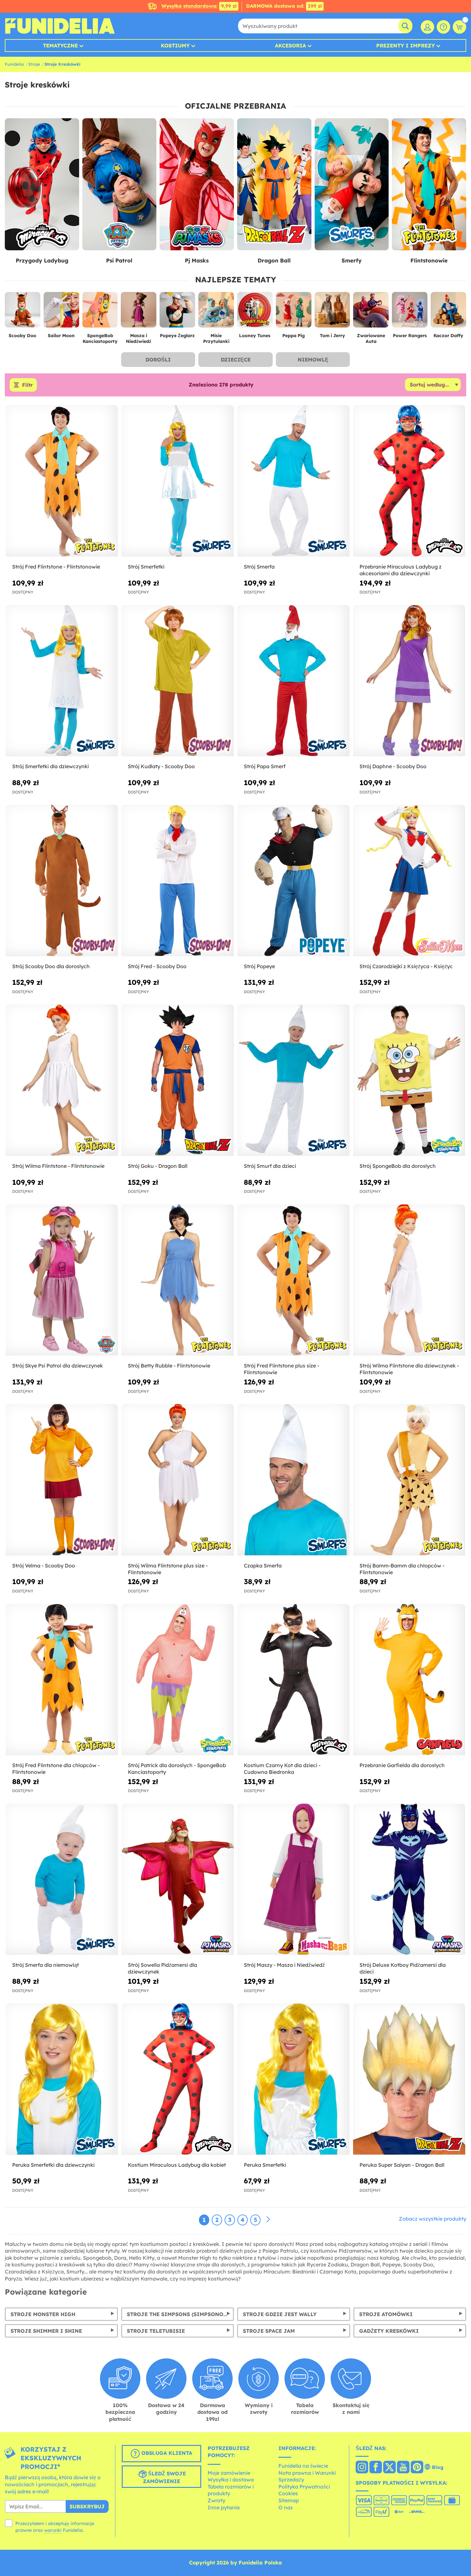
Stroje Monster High (43, 2314)
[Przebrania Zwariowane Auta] (371, 312)
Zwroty (216, 2500)
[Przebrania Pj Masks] (197, 184)
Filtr (27, 385)
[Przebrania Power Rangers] (410, 312)
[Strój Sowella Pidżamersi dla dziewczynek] (178, 1880)
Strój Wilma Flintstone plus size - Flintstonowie (168, 1569)
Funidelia (14, 64)
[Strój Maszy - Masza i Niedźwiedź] (293, 1880)
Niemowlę (313, 360)
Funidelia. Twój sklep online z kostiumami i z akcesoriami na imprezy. (60, 26)
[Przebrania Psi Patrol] (120, 184)
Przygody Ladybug (42, 260)
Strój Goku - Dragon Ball (158, 1166)
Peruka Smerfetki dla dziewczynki (53, 2165)
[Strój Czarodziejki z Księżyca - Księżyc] (409, 881)
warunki (53, 2530)
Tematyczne (60, 46)
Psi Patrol (119, 260)
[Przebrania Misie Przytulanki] (216, 312)
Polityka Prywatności (304, 2487)
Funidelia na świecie (303, 2466)
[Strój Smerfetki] (178, 481)
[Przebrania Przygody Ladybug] (42, 184)
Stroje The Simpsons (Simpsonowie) (181, 2314)
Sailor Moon (61, 336)
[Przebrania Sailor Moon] (61, 312)
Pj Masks (197, 260)
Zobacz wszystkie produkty (433, 2219)
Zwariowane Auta (371, 339)
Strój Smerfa (259, 567)
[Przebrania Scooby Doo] (23, 312)
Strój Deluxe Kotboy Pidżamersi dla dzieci (403, 1968)
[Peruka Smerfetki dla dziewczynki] (62, 2079)
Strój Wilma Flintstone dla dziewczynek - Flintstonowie (409, 1369)
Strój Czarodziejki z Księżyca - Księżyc (406, 966)
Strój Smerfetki (146, 567)
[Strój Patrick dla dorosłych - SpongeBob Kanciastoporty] (178, 1680)
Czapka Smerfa (263, 1566)
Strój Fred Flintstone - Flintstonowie (56, 567)
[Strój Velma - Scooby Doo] (62, 1480)
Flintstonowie (429, 260)
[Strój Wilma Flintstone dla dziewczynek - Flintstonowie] (409, 1280)
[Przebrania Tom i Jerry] (332, 312)
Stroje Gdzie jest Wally (280, 2314)
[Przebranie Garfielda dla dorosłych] (409, 1680)
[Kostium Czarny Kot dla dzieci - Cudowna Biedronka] (293, 1680)
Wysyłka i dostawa (231, 2480)
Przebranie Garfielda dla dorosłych (402, 1765)
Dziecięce (236, 360)
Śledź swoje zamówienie (164, 2478)
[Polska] (362, 2468)
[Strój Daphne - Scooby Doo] (409, 681)
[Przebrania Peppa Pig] (294, 312)
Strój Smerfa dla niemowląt (45, 1965)
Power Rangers (410, 336)
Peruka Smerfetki (265, 2165)
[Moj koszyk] (459, 27)
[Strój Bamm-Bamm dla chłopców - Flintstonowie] (409, 1480)
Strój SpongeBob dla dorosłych (398, 1166)
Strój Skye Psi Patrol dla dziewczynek (58, 1366)
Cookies (288, 2493)
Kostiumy (175, 46)
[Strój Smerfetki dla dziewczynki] (62, 681)
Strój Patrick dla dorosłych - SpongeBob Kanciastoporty (177, 1769)
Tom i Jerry (332, 336)
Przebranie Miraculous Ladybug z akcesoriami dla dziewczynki (401, 570)
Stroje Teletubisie (156, 2331)
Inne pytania (224, 2507)
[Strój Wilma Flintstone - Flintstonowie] (62, 1080)
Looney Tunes (255, 336)
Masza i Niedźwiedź (139, 339)
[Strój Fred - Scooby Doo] (178, 881)
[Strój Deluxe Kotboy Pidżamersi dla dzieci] (409, 1880)
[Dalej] (268, 2220)
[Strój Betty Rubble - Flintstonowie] (178, 1280)
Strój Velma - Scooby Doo (44, 1566)
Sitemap (289, 2500)
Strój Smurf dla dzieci (270, 1166)
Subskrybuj (87, 2506)
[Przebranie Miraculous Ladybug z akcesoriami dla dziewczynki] (409, 481)
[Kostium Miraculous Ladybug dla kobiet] (178, 2079)
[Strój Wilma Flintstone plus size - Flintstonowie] (178, 1480)
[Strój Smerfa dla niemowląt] (62, 1880)
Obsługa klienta (166, 2453)
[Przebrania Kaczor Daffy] (448, 312)
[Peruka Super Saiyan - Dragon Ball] (409, 2079)
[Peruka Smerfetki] (293, 2079)
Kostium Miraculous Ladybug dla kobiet (177, 2165)
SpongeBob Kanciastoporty (100, 339)
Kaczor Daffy (448, 336)
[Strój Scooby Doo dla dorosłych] (62, 881)
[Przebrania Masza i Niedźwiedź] (139, 312)
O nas (286, 2507)
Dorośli (158, 360)
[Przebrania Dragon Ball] (274, 184)
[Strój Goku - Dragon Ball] (178, 1080)
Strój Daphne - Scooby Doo (393, 766)
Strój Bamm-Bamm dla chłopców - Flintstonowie (402, 1569)
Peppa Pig (293, 336)
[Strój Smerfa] (293, 481)
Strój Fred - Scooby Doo (157, 966)
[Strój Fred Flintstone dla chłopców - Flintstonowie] (62, 1680)
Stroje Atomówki (386, 2314)
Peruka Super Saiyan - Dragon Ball (402, 2165)
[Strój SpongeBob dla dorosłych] (409, 1080)
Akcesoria (290, 46)
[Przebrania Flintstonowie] (429, 184)
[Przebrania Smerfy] (352, 184)
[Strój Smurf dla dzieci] (293, 1080)
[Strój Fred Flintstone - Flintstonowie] (62, 481)
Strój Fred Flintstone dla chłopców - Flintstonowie (56, 1769)
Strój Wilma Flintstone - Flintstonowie (58, 1166)
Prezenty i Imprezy (405, 46)
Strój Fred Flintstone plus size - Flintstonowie (281, 1369)
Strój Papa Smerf (265, 766)
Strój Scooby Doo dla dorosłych (51, 966)
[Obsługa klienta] (443, 27)
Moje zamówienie (229, 2473)
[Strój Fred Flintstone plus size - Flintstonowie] (293, 1280)
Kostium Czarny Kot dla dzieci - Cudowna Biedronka (282, 1769)
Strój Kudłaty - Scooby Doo (161, 766)
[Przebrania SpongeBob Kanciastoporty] (100, 312)
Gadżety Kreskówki (389, 2331)
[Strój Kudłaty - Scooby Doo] (178, 681)
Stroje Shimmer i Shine (46, 2331)
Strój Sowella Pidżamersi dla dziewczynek (162, 1968)
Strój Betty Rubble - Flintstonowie (169, 1366)
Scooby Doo (22, 336)
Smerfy (352, 260)
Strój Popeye (259, 966)
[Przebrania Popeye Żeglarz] (177, 312)
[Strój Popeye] (293, 881)
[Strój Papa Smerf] (293, 681)
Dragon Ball (274, 260)
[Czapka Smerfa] (293, 1480)
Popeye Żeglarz (177, 336)
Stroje (34, 64)
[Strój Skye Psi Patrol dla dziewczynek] (62, 1280)
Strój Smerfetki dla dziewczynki (50, 766)
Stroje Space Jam (269, 2331)
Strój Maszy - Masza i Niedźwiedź (284, 1965)
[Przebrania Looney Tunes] (255, 312)
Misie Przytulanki (216, 339)
